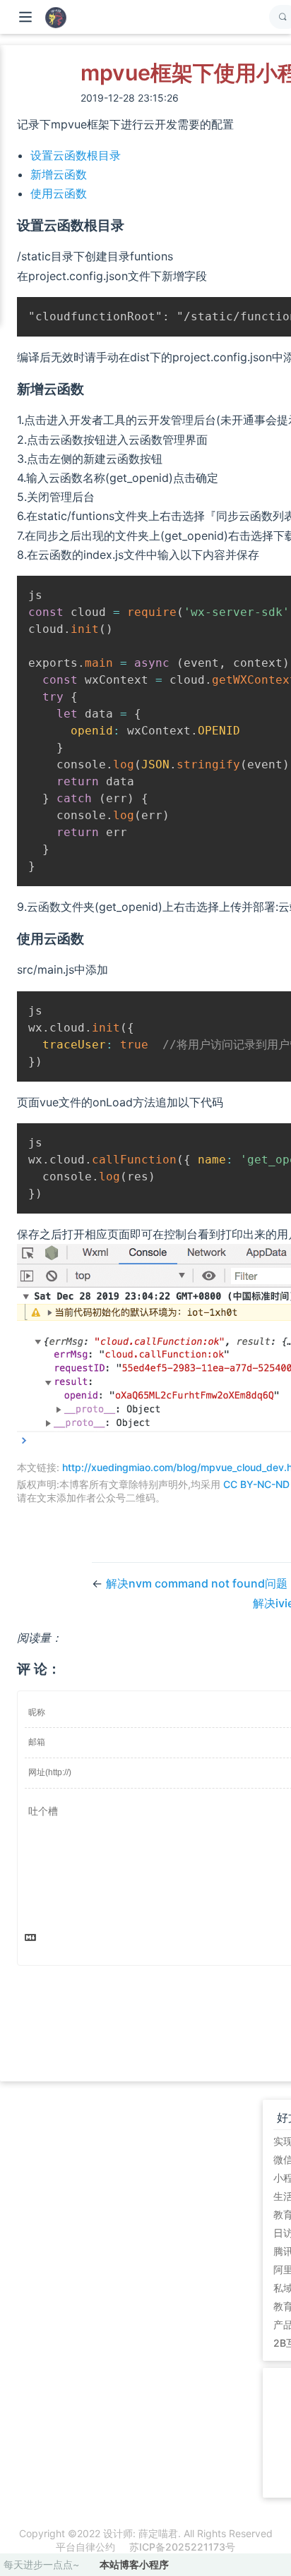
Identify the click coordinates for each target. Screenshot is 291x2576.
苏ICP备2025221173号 (182, 2547)
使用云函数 (59, 193)
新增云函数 (59, 174)
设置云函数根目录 (76, 155)
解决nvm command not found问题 (197, 1583)
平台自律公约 (85, 2547)
